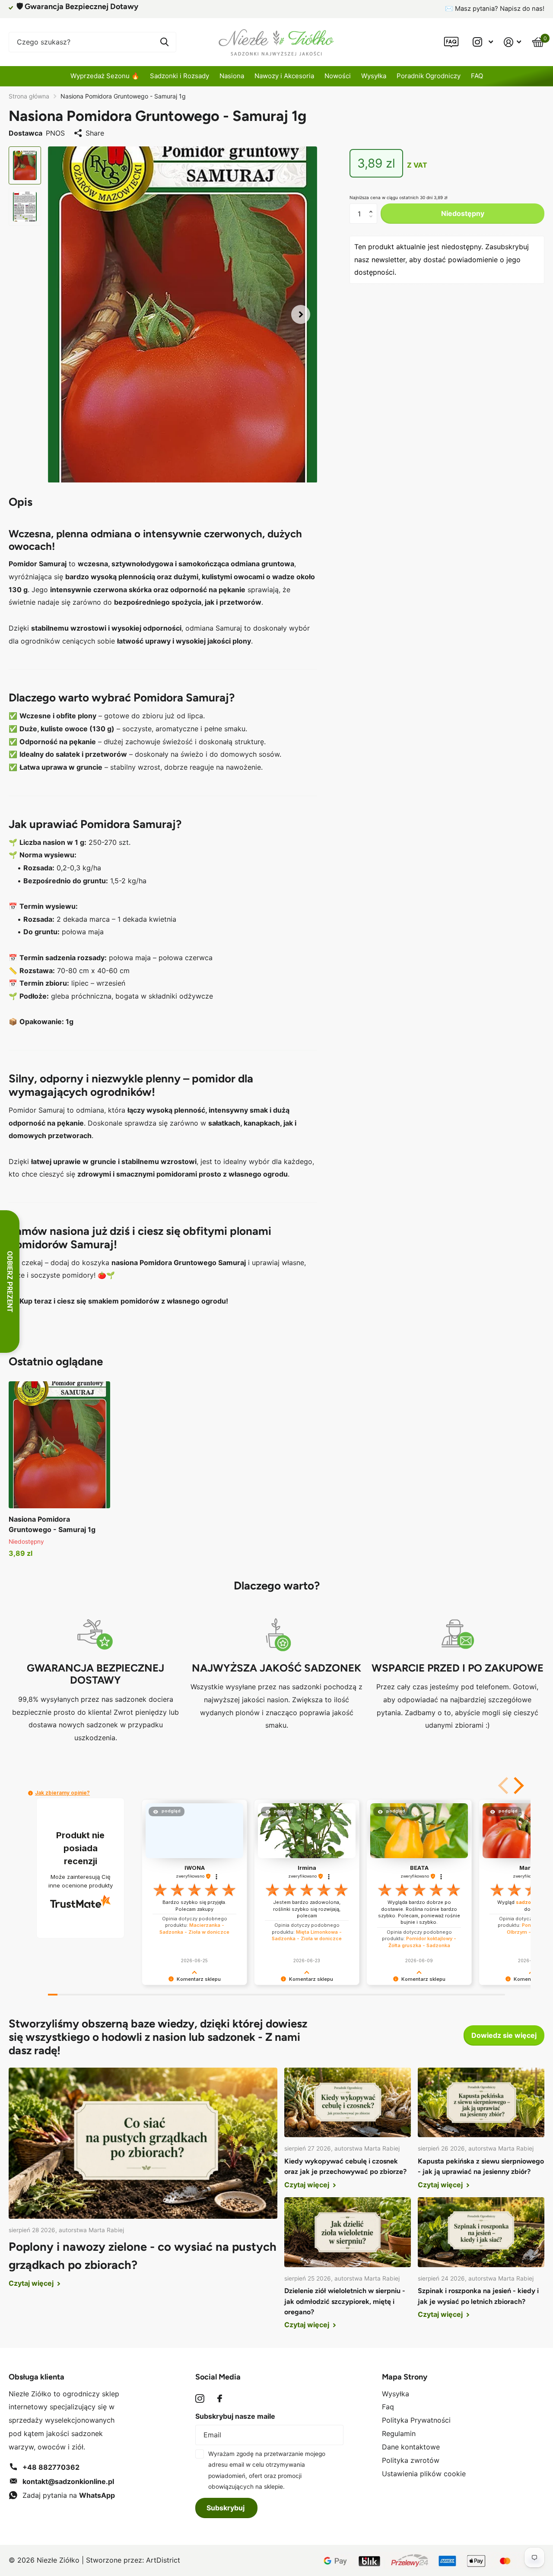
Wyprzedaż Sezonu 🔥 (105, 76)
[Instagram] (200, 2399)
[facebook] (220, 2398)
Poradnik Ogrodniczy (429, 76)
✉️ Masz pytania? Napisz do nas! (495, 9)
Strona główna (29, 96)
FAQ (477, 76)
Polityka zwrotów (411, 2460)
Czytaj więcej (32, 2283)
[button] (301, 315)
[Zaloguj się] (513, 42)
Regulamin (399, 2433)
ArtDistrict (163, 2560)
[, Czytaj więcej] (483, 42)
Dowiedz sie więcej (504, 2035)
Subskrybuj (226, 2508)
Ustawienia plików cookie (424, 2474)
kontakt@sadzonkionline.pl (68, 2481)
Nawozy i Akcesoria (284, 76)
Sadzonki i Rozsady (180, 76)
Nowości (338, 76)
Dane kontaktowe (411, 2447)
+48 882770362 (51, 2467)
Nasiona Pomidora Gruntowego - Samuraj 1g (52, 1524)
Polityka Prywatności (416, 2420)
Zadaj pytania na (69, 2495)
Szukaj (164, 42)
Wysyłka (374, 76)
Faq (388, 2407)
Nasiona (232, 76)
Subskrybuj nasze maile (235, 2416)
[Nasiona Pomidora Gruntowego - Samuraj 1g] (59, 1445)
